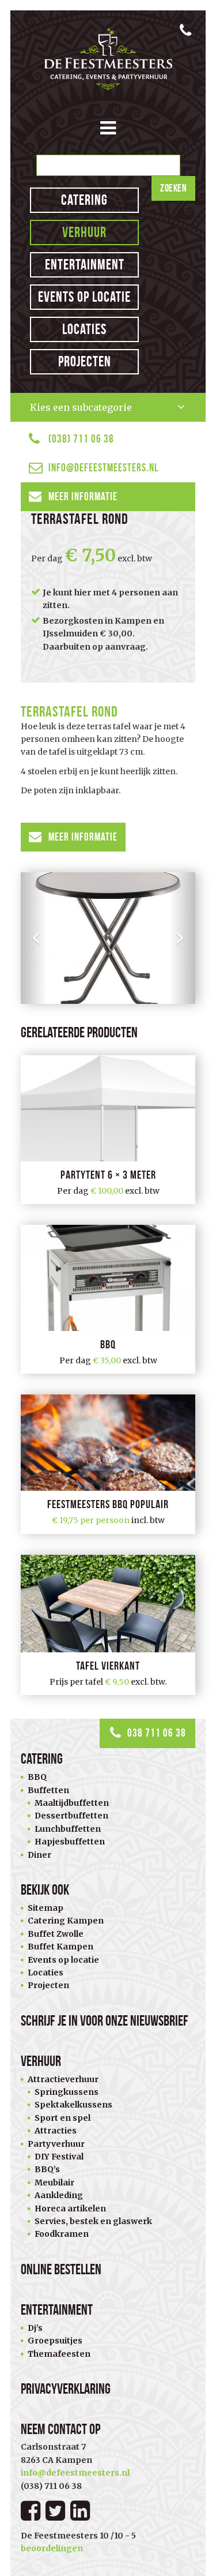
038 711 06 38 (157, 1733)
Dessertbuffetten (71, 1816)
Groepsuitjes (55, 2341)
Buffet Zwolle (56, 1934)
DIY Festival (59, 2157)
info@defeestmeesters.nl (103, 468)
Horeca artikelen (70, 2208)
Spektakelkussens (73, 2105)
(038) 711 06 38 (81, 439)
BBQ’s (47, 2169)
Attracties (56, 2131)
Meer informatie (83, 496)
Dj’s (35, 2328)
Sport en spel (62, 2118)
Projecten (85, 361)
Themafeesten (59, 2354)
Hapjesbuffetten (70, 1842)
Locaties (84, 329)
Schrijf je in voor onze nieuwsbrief (105, 2021)
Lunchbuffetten (68, 1829)
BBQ (37, 1777)
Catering (84, 200)
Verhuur (84, 232)
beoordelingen (52, 2548)
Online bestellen (61, 2269)
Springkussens (67, 2092)
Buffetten (48, 1790)
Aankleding (59, 2195)
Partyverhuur (56, 2144)
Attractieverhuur (63, 2079)
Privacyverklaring (66, 2389)
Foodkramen (62, 2234)
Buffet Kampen (60, 1947)
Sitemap (46, 1908)
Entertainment (85, 265)
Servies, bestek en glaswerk (93, 2221)
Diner (39, 1855)
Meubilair (54, 2183)
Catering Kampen (66, 1921)
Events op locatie (84, 297)
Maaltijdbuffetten (72, 1803)
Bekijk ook (45, 1890)
